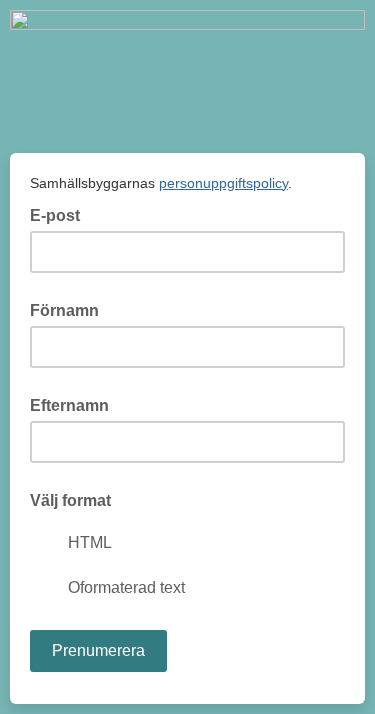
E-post (61, 214)
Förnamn (64, 310)
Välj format (70, 500)
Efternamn (69, 405)
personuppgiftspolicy (223, 183)
